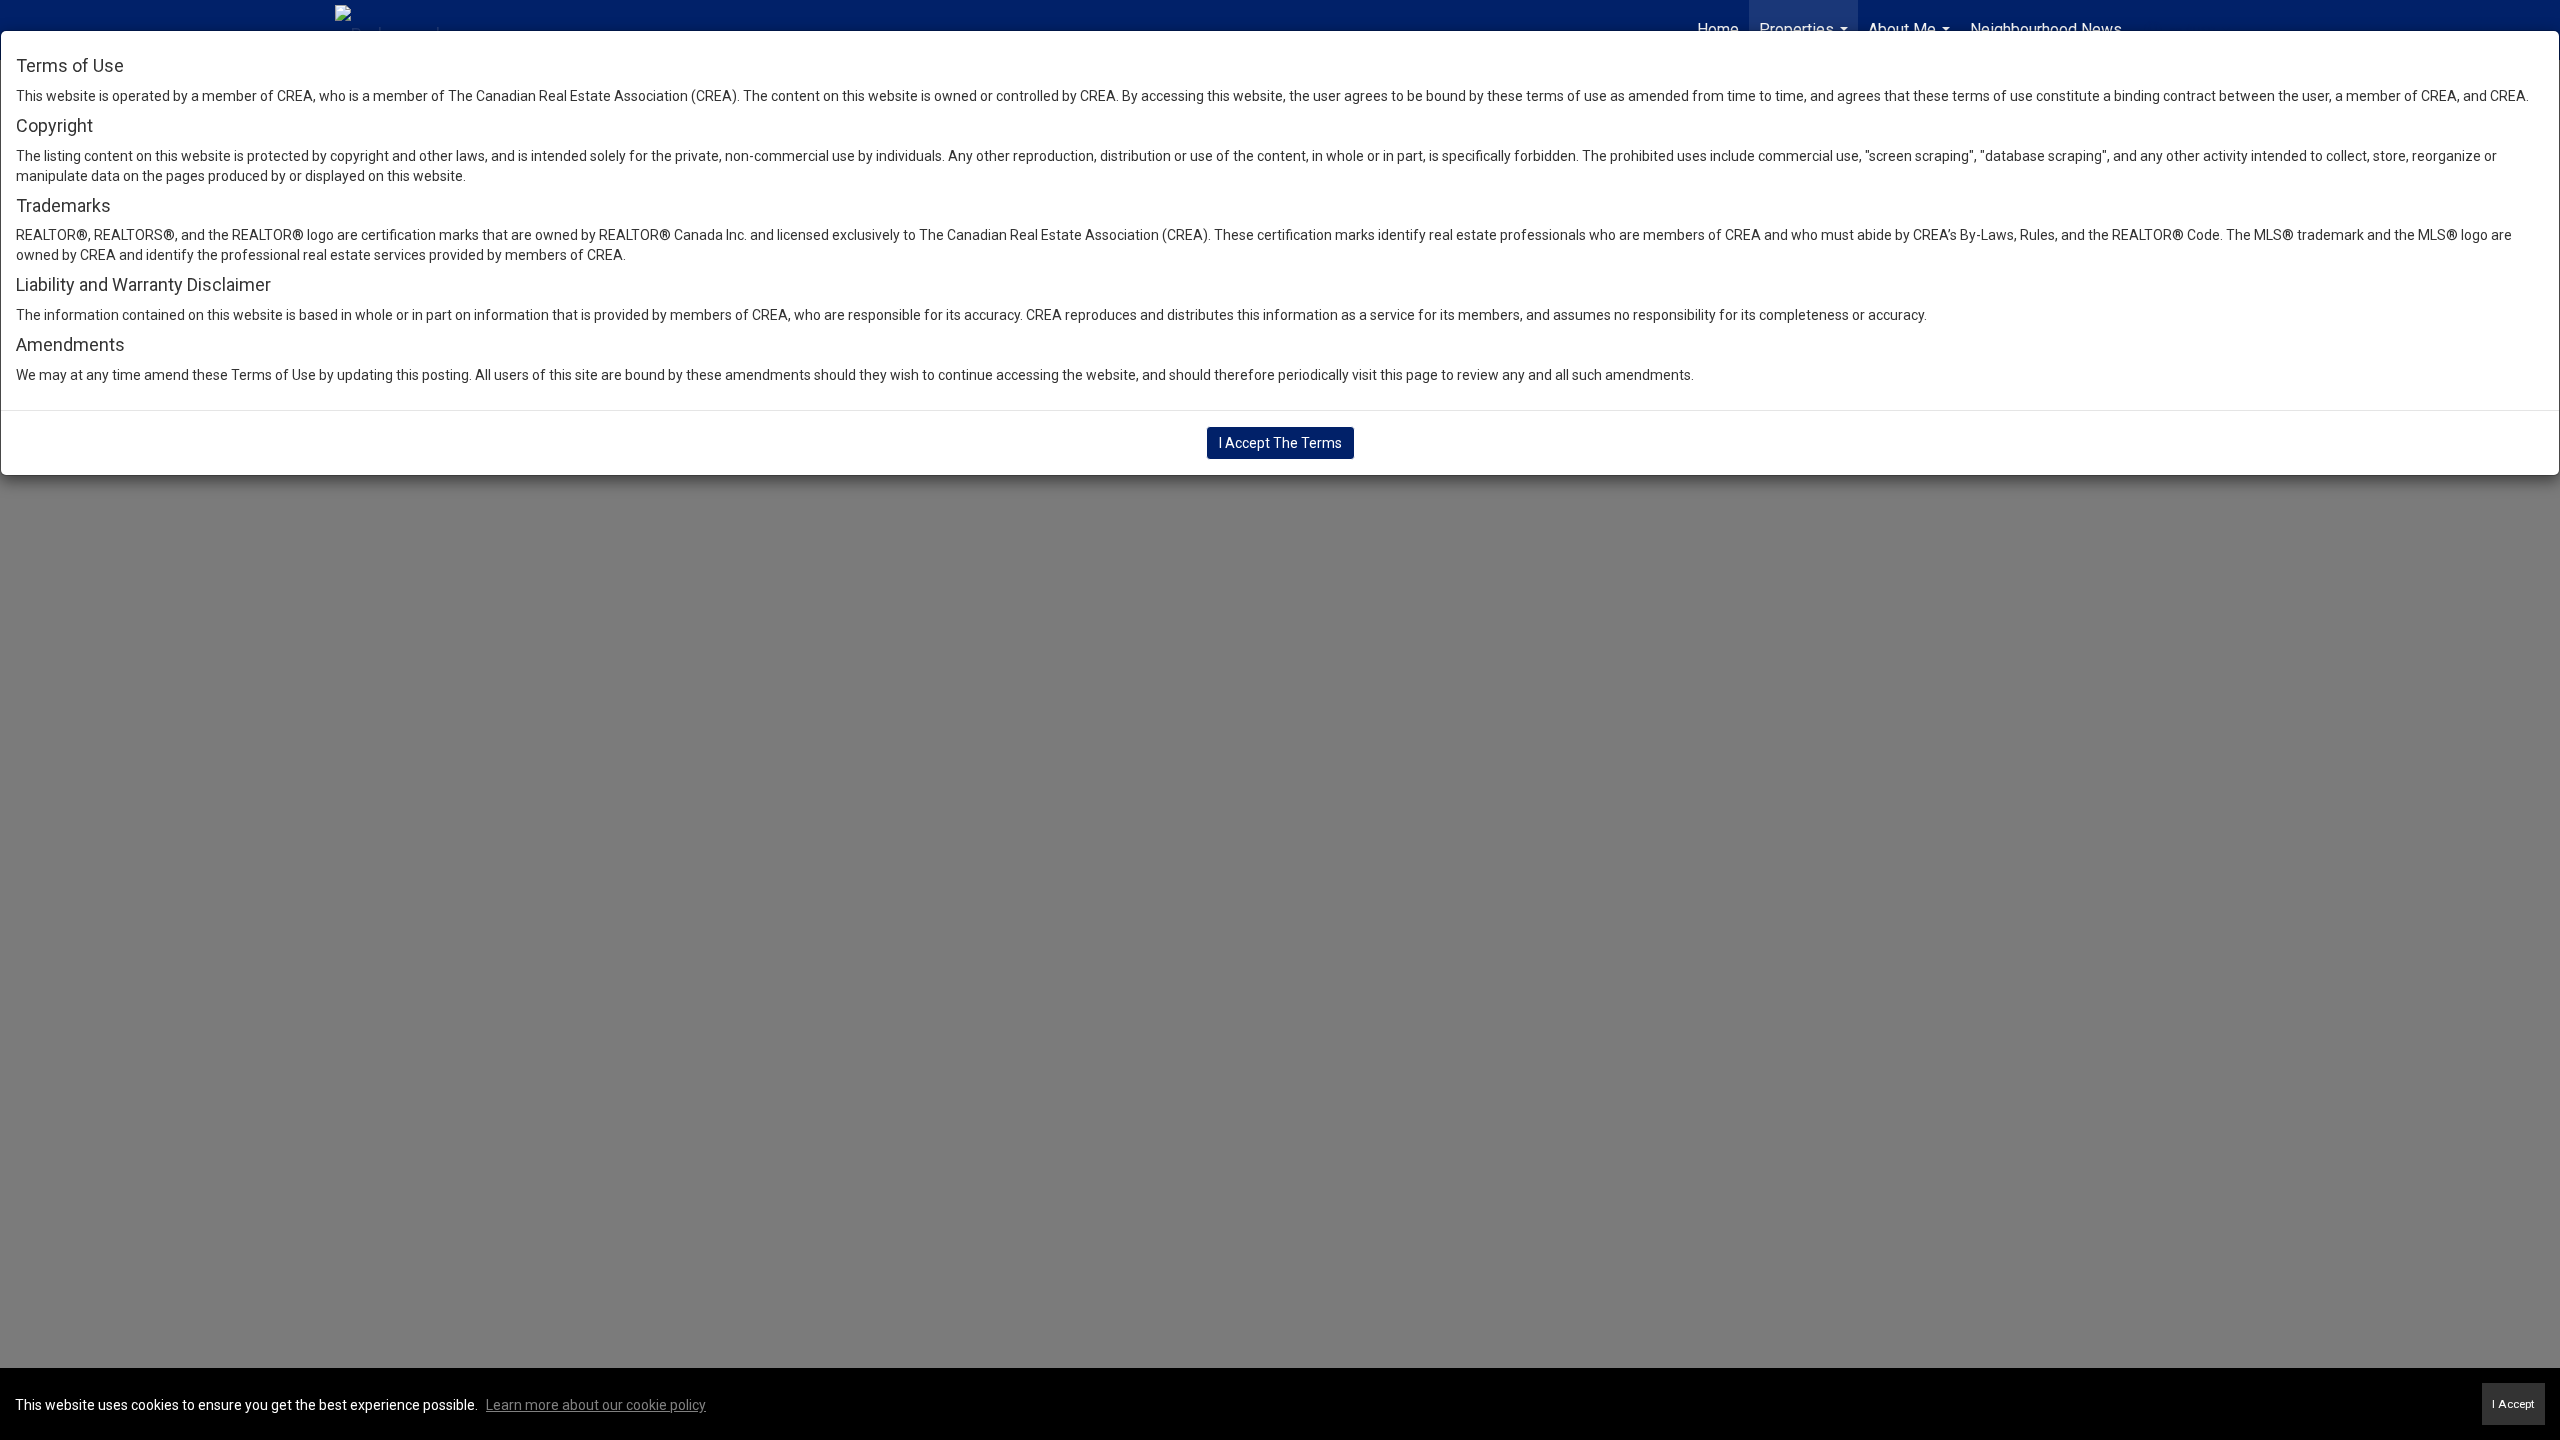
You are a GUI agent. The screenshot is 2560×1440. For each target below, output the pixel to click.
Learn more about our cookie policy (596, 1405)
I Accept (2513, 1404)
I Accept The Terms (1280, 443)
